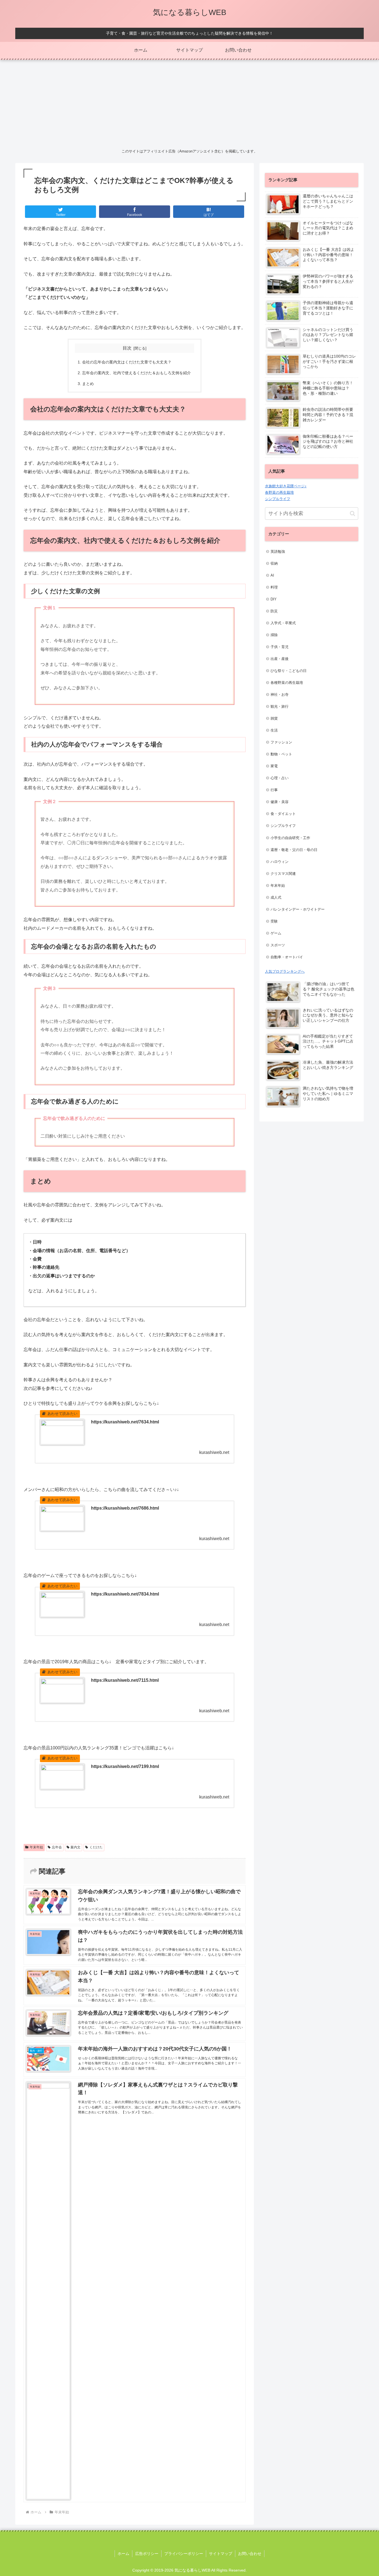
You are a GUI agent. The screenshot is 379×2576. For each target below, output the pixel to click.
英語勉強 (278, 551)
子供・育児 (280, 647)
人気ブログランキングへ (285, 971)
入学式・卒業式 (283, 623)
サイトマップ (221, 2554)
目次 (127, 348)
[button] (353, 514)
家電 (274, 766)
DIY (274, 599)
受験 (274, 921)
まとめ (88, 384)
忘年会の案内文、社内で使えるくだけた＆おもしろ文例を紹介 (137, 373)
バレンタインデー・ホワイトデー (298, 909)
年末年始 (36, 1847)
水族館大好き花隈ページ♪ (286, 486)
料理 (274, 587)
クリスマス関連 (283, 874)
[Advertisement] (189, 103)
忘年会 (57, 1847)
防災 (274, 611)
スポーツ (278, 945)
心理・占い (280, 778)
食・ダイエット (283, 814)
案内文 (75, 1847)
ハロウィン (280, 862)
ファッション (281, 742)
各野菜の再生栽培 (279, 492)
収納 (274, 563)
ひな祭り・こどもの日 (289, 671)
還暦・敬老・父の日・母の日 (294, 850)
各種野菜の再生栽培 (287, 683)
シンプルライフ (278, 499)
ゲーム (276, 933)
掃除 (274, 635)
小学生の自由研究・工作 (290, 838)
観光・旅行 (280, 706)
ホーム (123, 2554)
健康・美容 (280, 802)
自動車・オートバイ (287, 957)
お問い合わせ (250, 2554)
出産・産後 (280, 659)
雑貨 (274, 718)
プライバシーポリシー (184, 2554)
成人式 (276, 897)
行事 (274, 790)
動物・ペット (281, 754)
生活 (274, 730)
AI (272, 575)
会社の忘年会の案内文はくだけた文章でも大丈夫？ (127, 362)
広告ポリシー (147, 2554)
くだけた (96, 1847)
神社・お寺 (280, 695)
